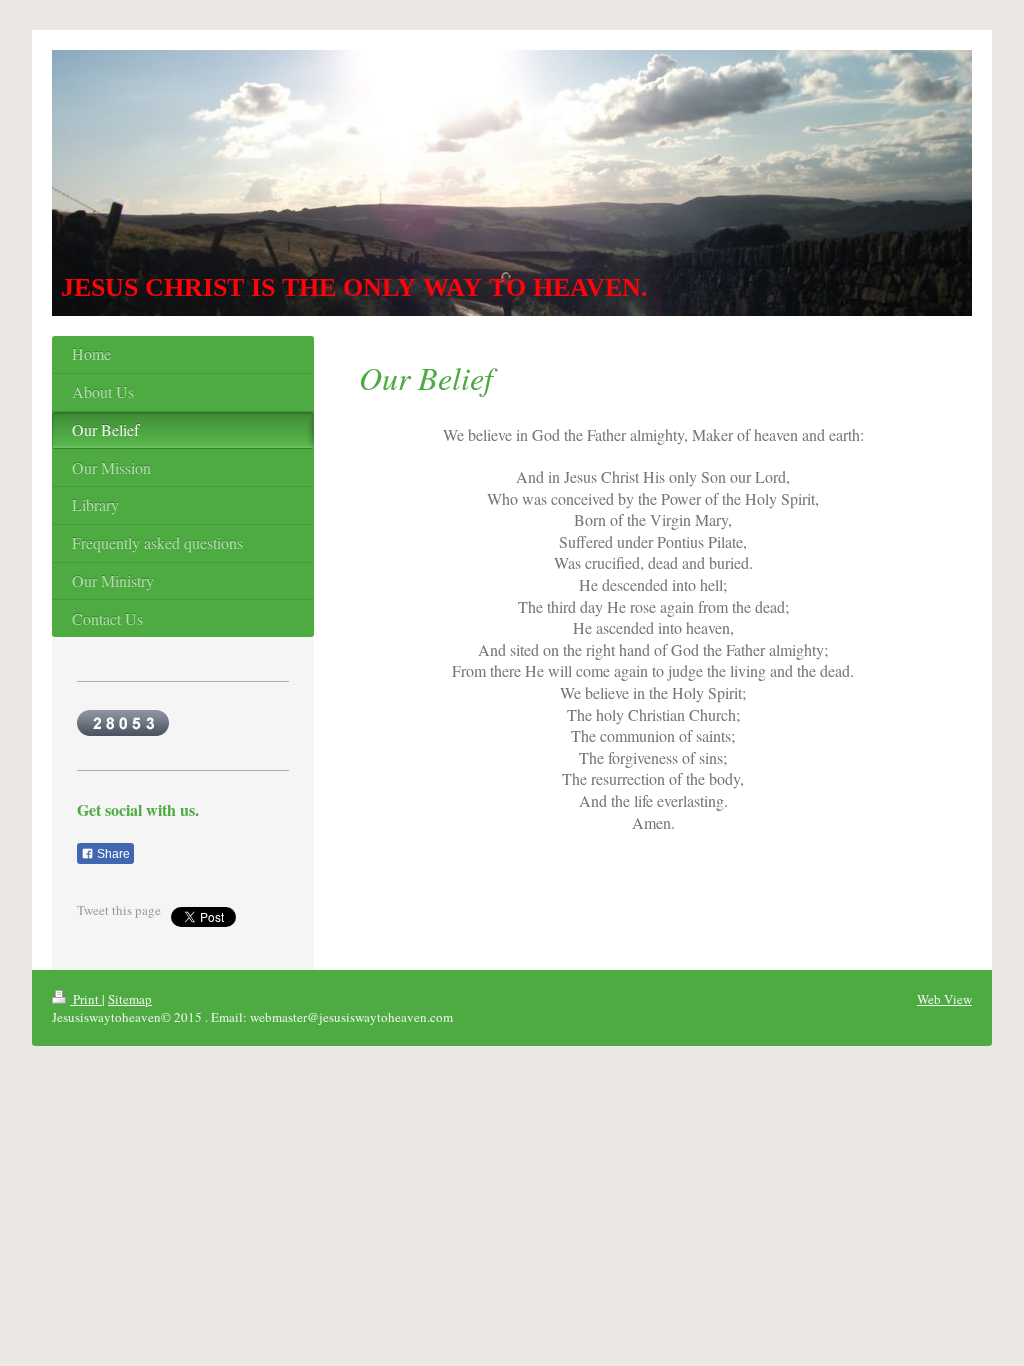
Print (86, 999)
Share (112, 854)
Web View (944, 999)
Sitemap (130, 999)
